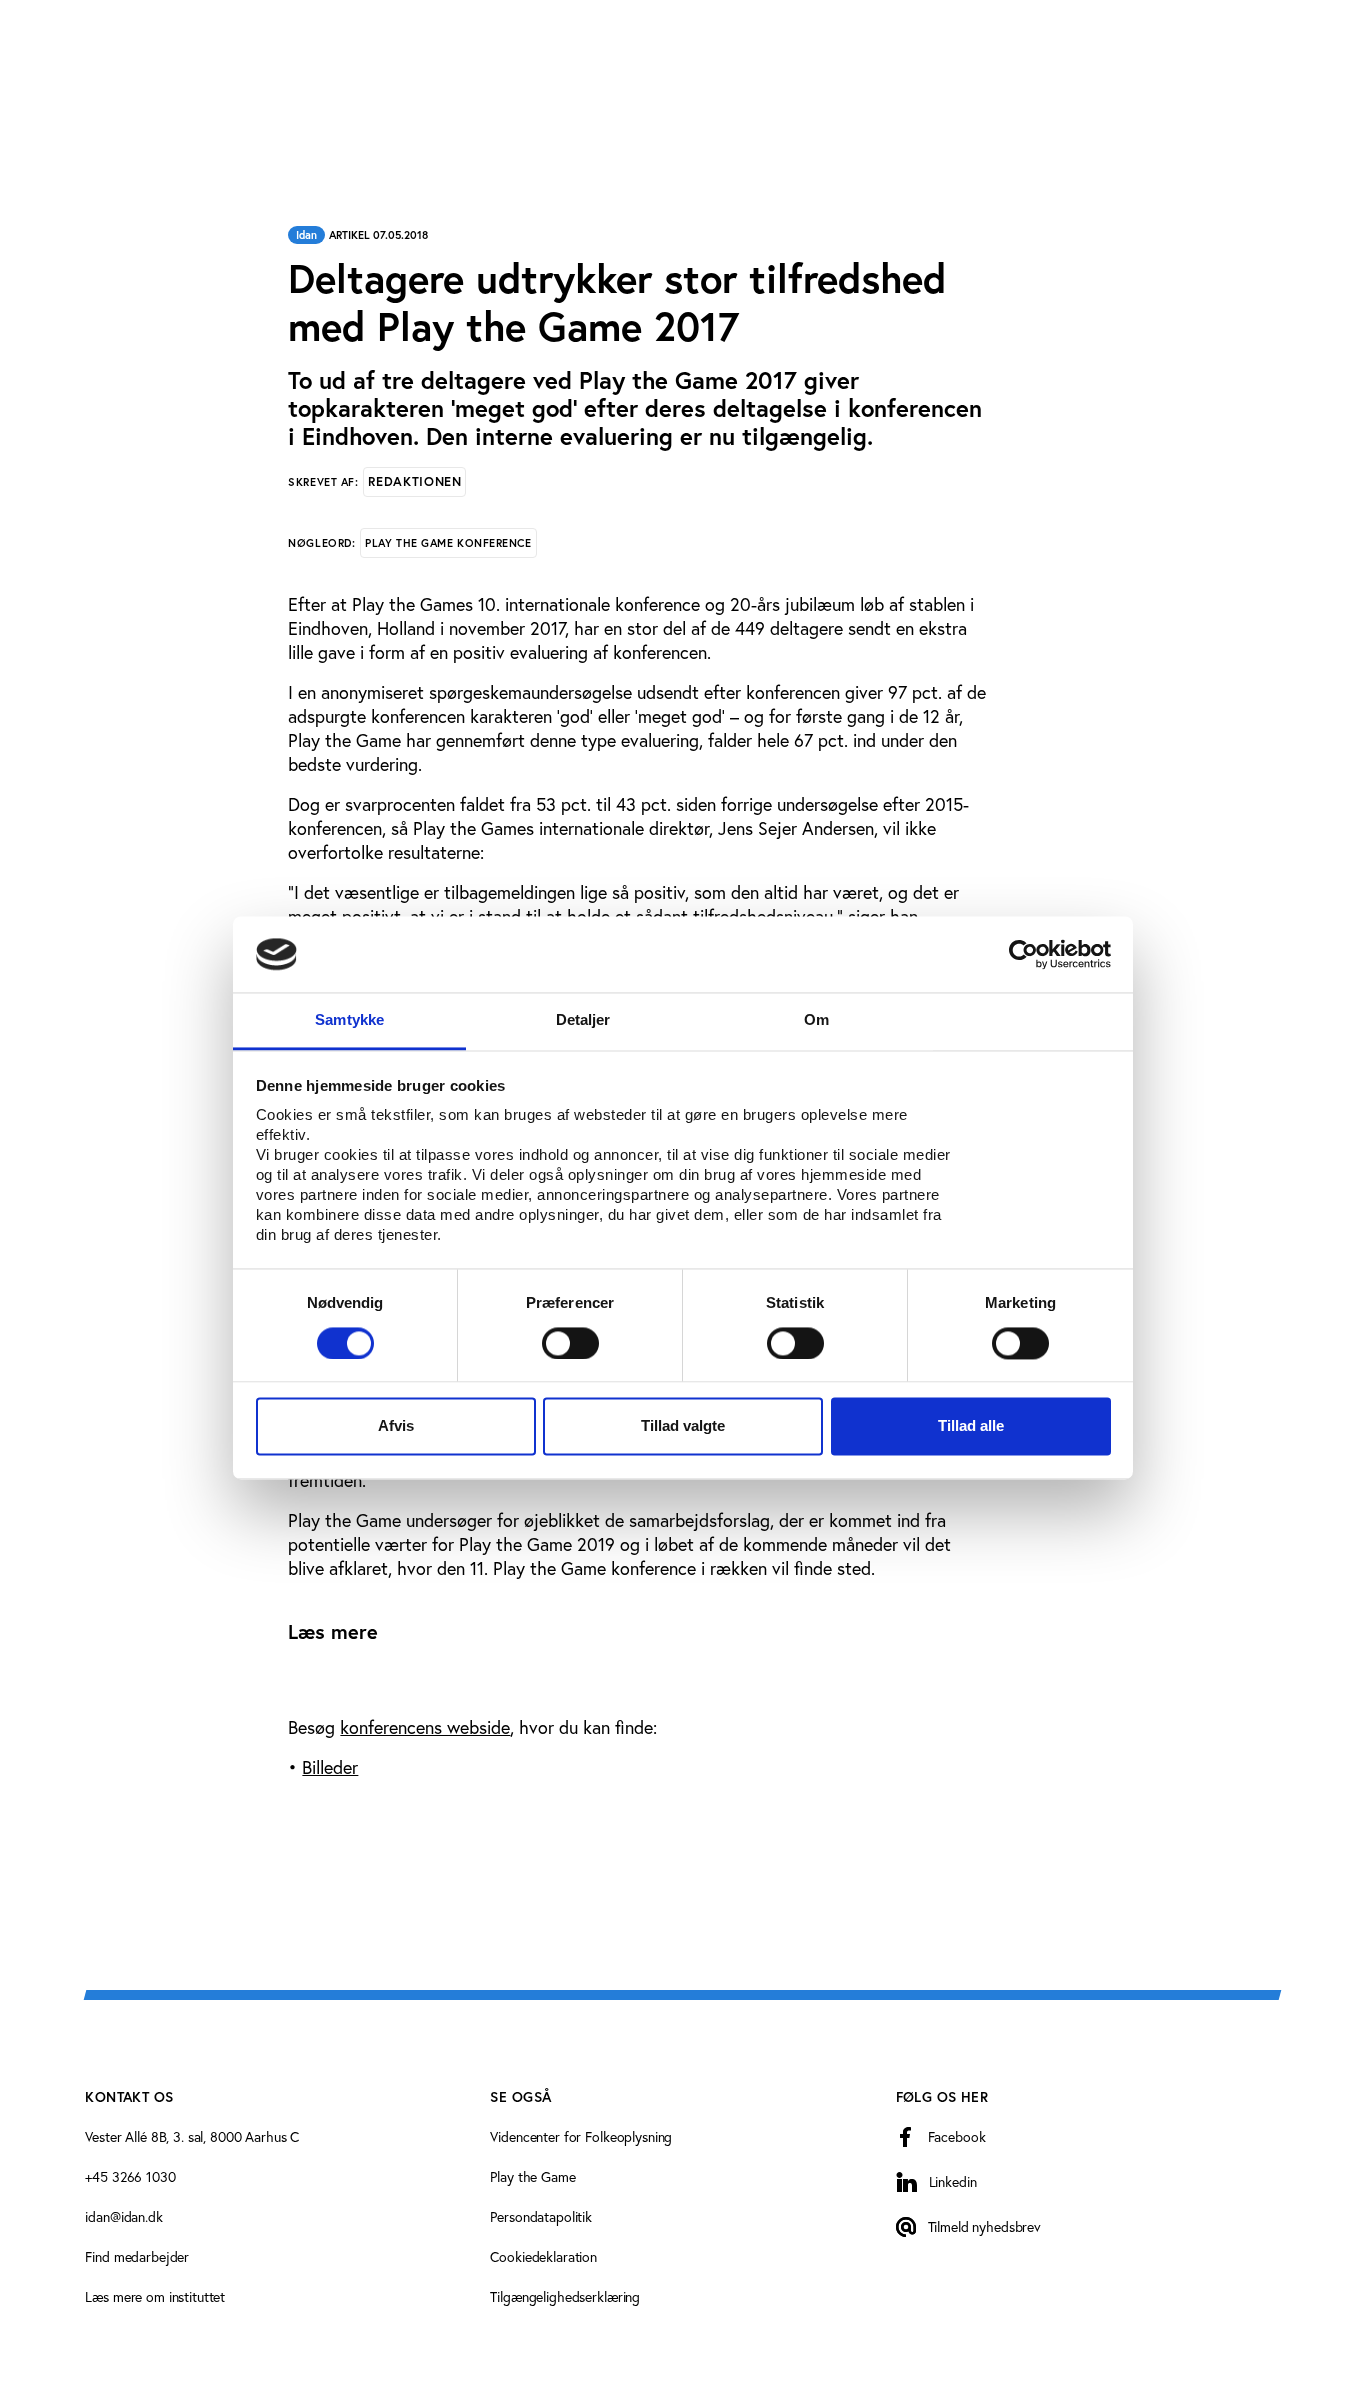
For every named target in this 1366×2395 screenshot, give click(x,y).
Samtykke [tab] (349, 1020)
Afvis (396, 1426)
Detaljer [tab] (583, 1020)
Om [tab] (816, 1020)
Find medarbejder (137, 2256)
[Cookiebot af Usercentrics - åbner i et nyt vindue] (1023, 954)
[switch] (570, 1343)
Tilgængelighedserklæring (565, 2296)
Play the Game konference (448, 543)
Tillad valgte (683, 1426)
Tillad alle (971, 1426)
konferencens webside (425, 1727)
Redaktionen (414, 481)
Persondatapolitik (541, 2216)
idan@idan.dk (123, 2216)
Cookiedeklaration (543, 2256)
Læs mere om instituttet (155, 2296)
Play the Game (532, 2176)
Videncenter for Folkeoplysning (581, 2136)
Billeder (330, 1767)
